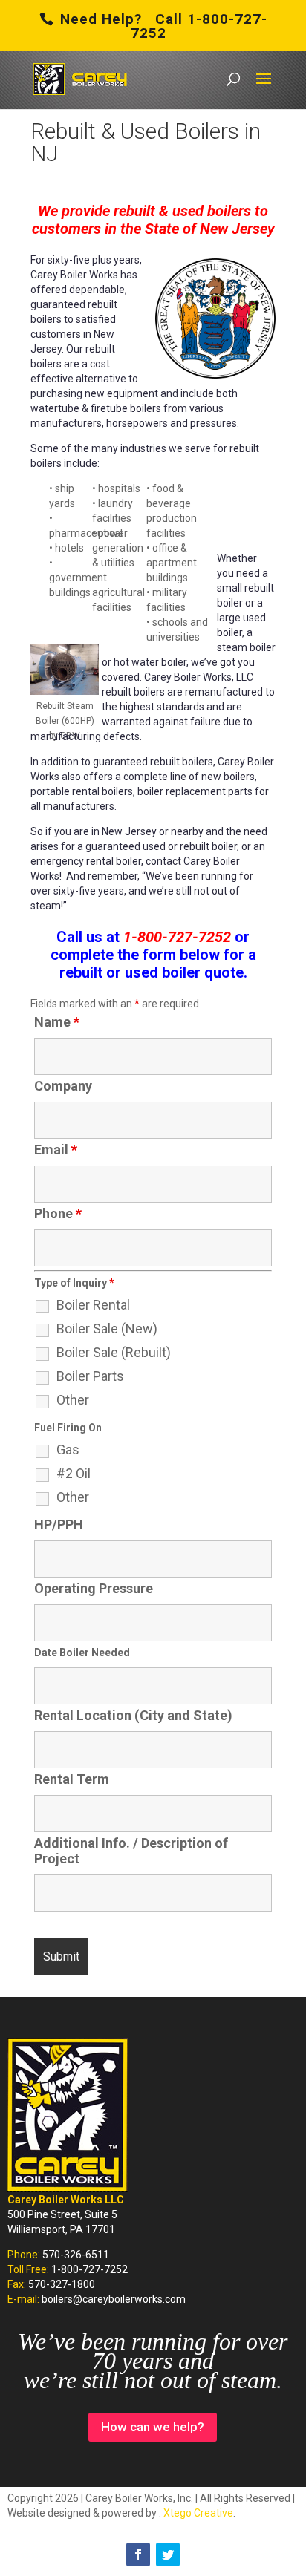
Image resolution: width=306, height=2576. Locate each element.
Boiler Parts (90, 1376)
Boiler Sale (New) (107, 1329)
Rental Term (72, 1779)
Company (63, 1086)
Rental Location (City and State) (133, 1715)
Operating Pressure (94, 1588)
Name (57, 1022)
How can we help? (153, 2427)
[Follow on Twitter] (168, 2554)
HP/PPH (59, 1524)
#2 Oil (74, 1474)
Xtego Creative (198, 2513)
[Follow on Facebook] (138, 2554)
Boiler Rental (93, 1305)
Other (73, 1400)
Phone (58, 1213)
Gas (68, 1450)
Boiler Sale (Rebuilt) (114, 1353)
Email (56, 1150)
